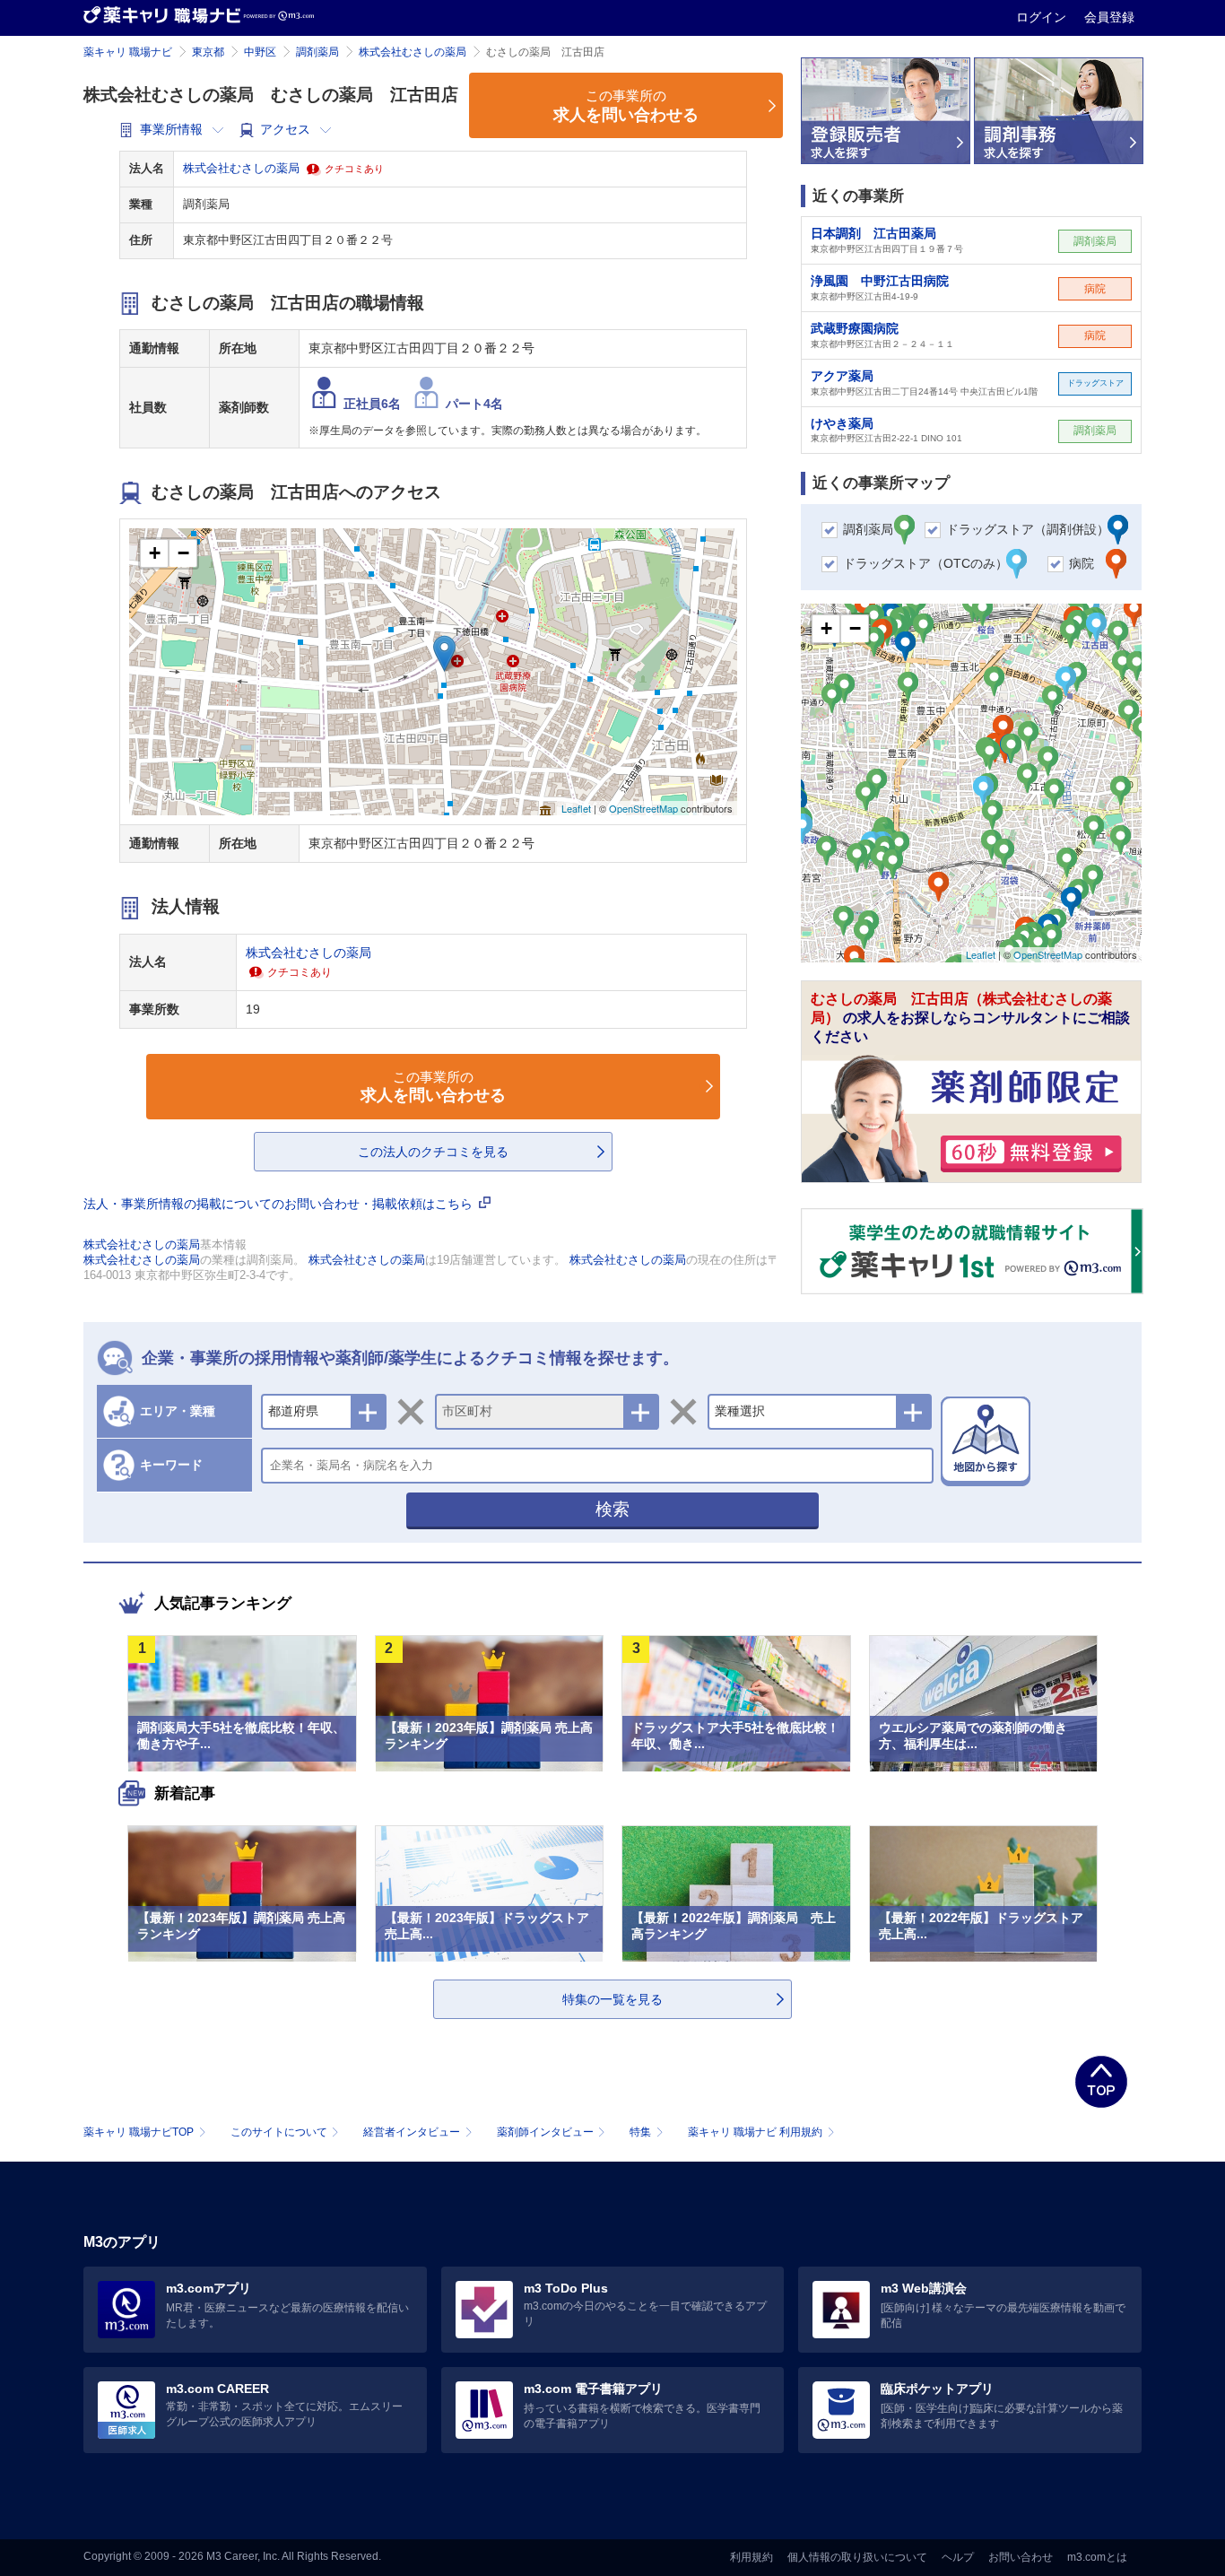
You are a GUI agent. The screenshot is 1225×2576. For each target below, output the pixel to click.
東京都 (208, 52)
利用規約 (752, 2557)
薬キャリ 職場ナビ (128, 52)
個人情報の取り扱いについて (857, 2557)
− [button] (183, 553)
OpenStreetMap (643, 808)
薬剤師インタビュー (545, 2132)
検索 (612, 1509)
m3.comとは (1097, 2557)
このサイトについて (279, 2132)
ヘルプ (958, 2557)
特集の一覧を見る (612, 1999)
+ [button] (155, 553)
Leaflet (576, 808)
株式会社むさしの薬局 (413, 52)
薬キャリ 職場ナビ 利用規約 (755, 2132)
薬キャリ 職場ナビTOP (139, 2132)
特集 (640, 2132)
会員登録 (1109, 17)
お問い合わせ (1021, 2557)
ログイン (1043, 17)
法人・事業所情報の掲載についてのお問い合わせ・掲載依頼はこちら (280, 1204)
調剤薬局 (317, 52)
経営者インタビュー (412, 2132)
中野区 (260, 52)
